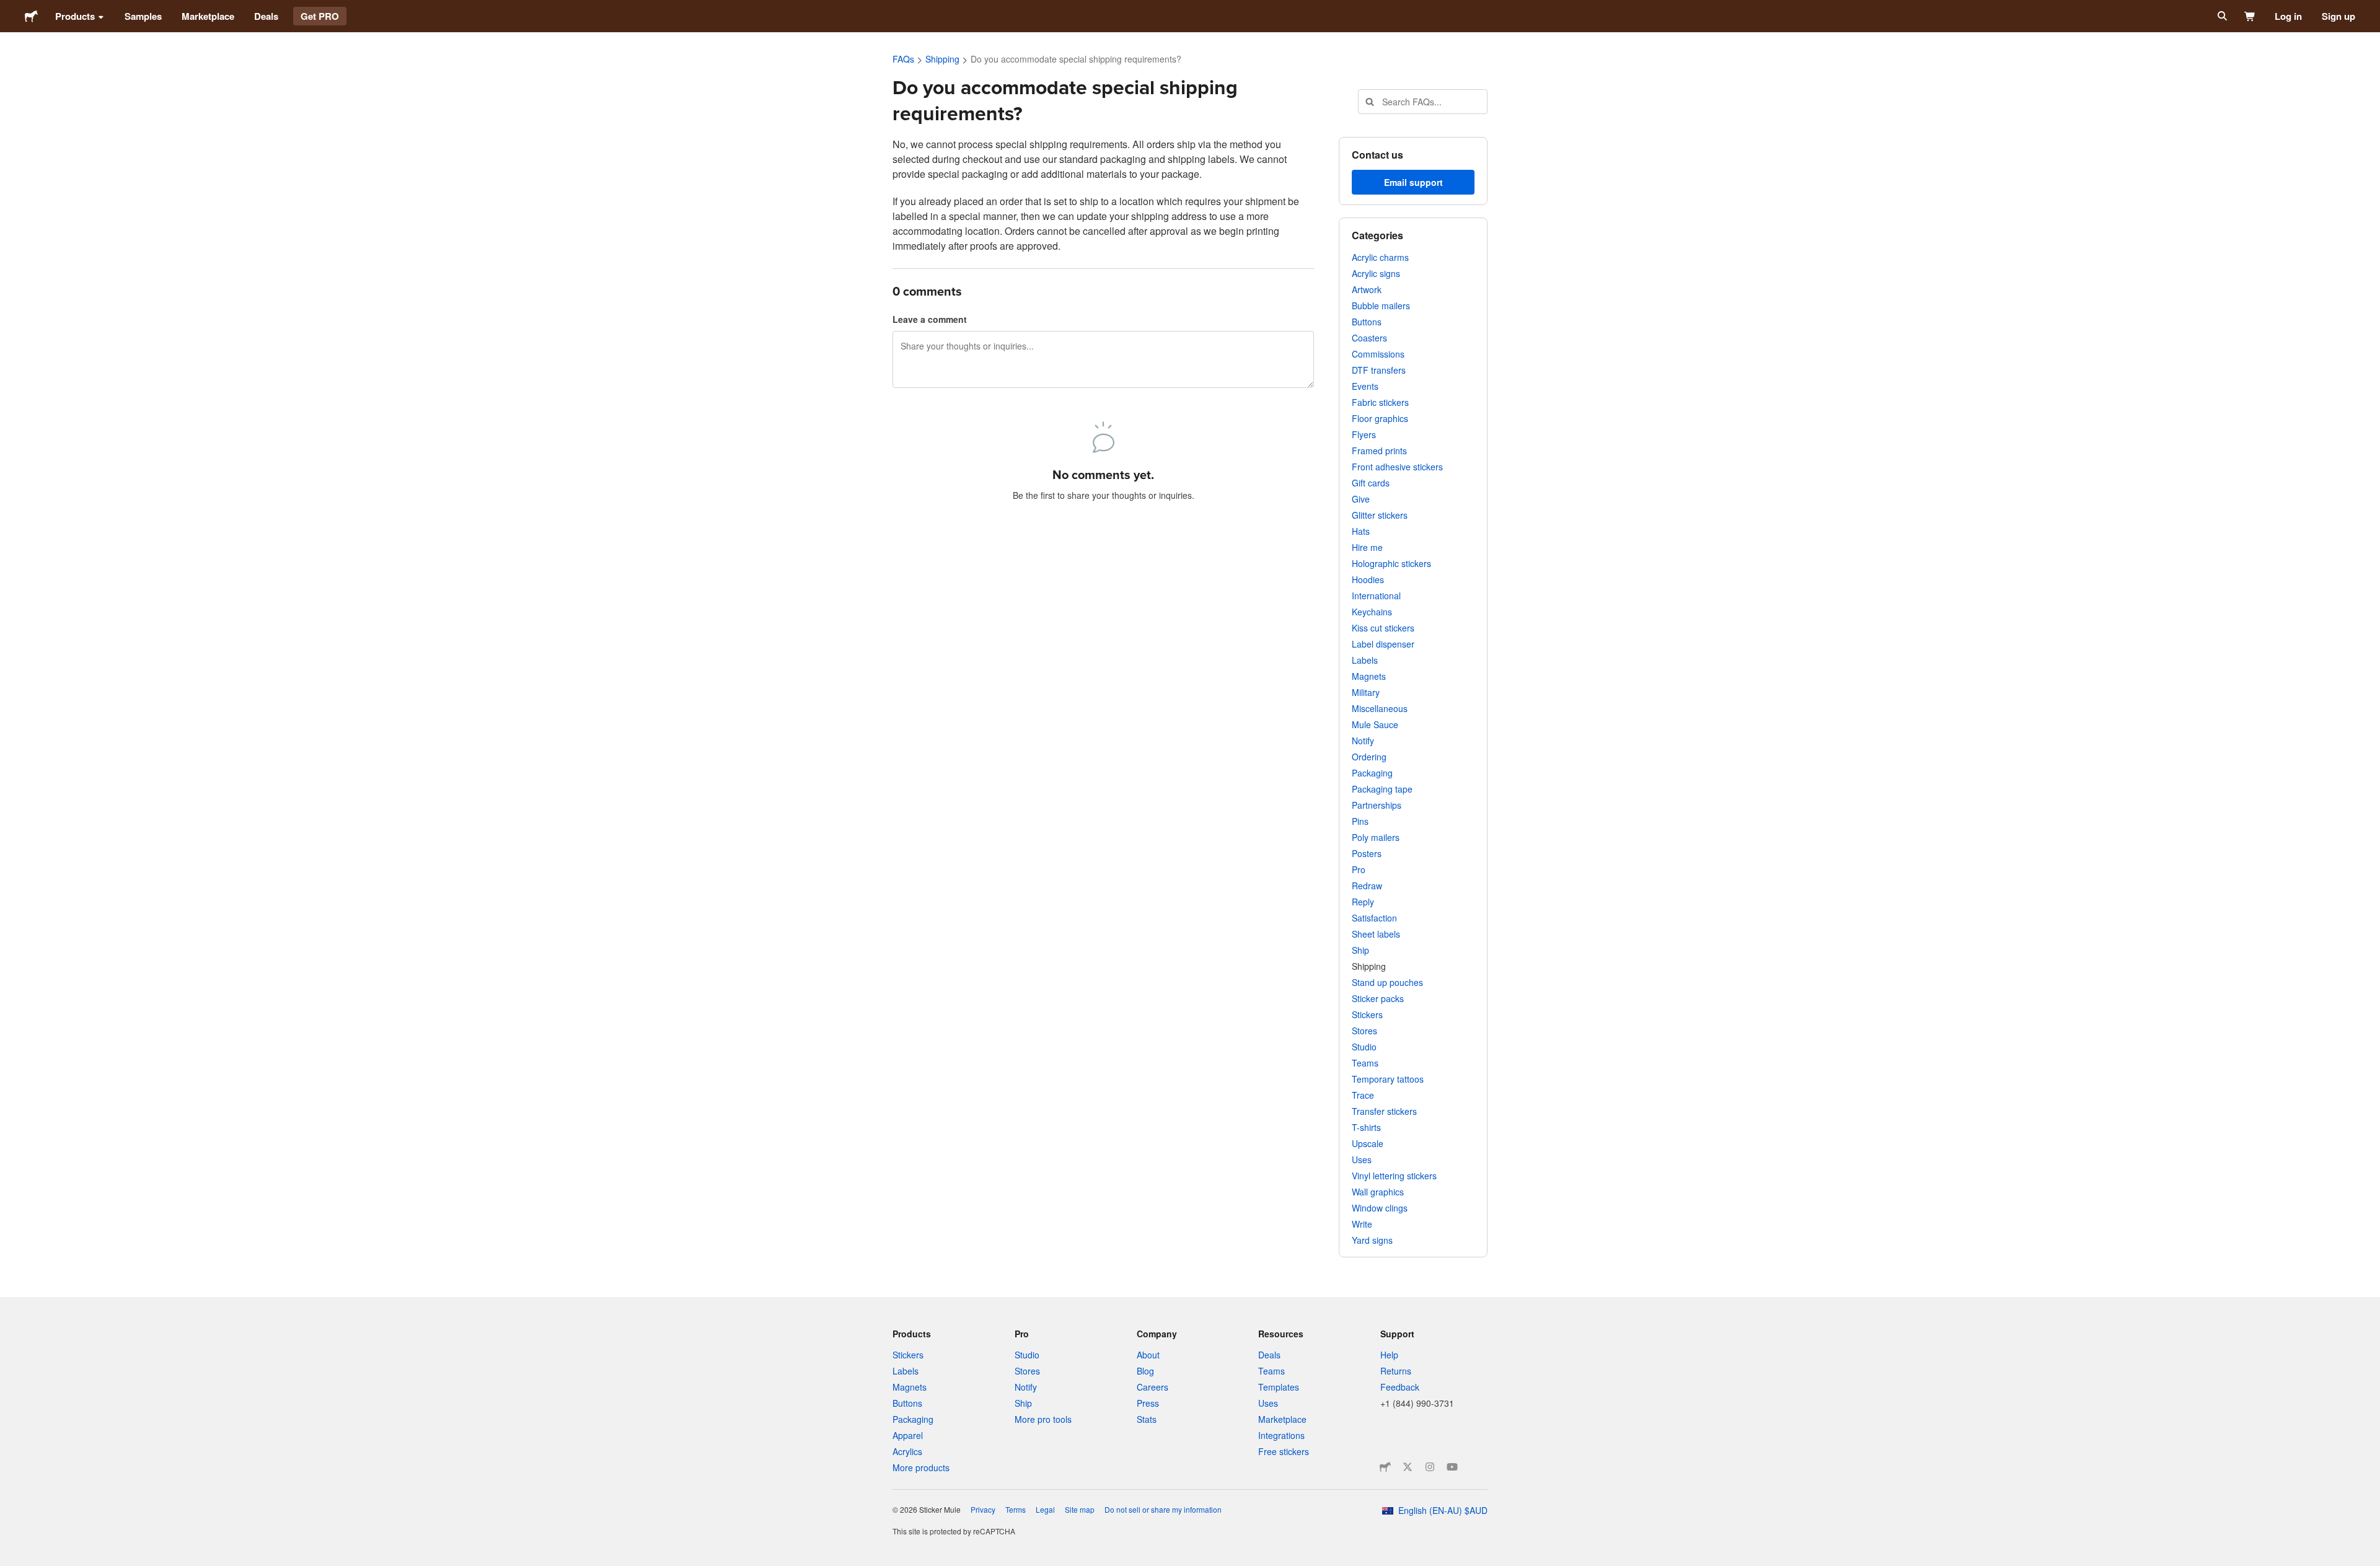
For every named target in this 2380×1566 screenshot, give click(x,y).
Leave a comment (930, 319)
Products (75, 16)
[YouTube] (1452, 1467)
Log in (2288, 16)
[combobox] (1423, 102)
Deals (266, 16)
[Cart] (2250, 16)
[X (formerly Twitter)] (1408, 1467)
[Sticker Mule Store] (1385, 1467)
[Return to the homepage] (31, 16)
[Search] (2221, 16)
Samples (143, 16)
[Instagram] (1430, 1467)
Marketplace (208, 16)
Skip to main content (9, 9)
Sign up (2338, 16)
